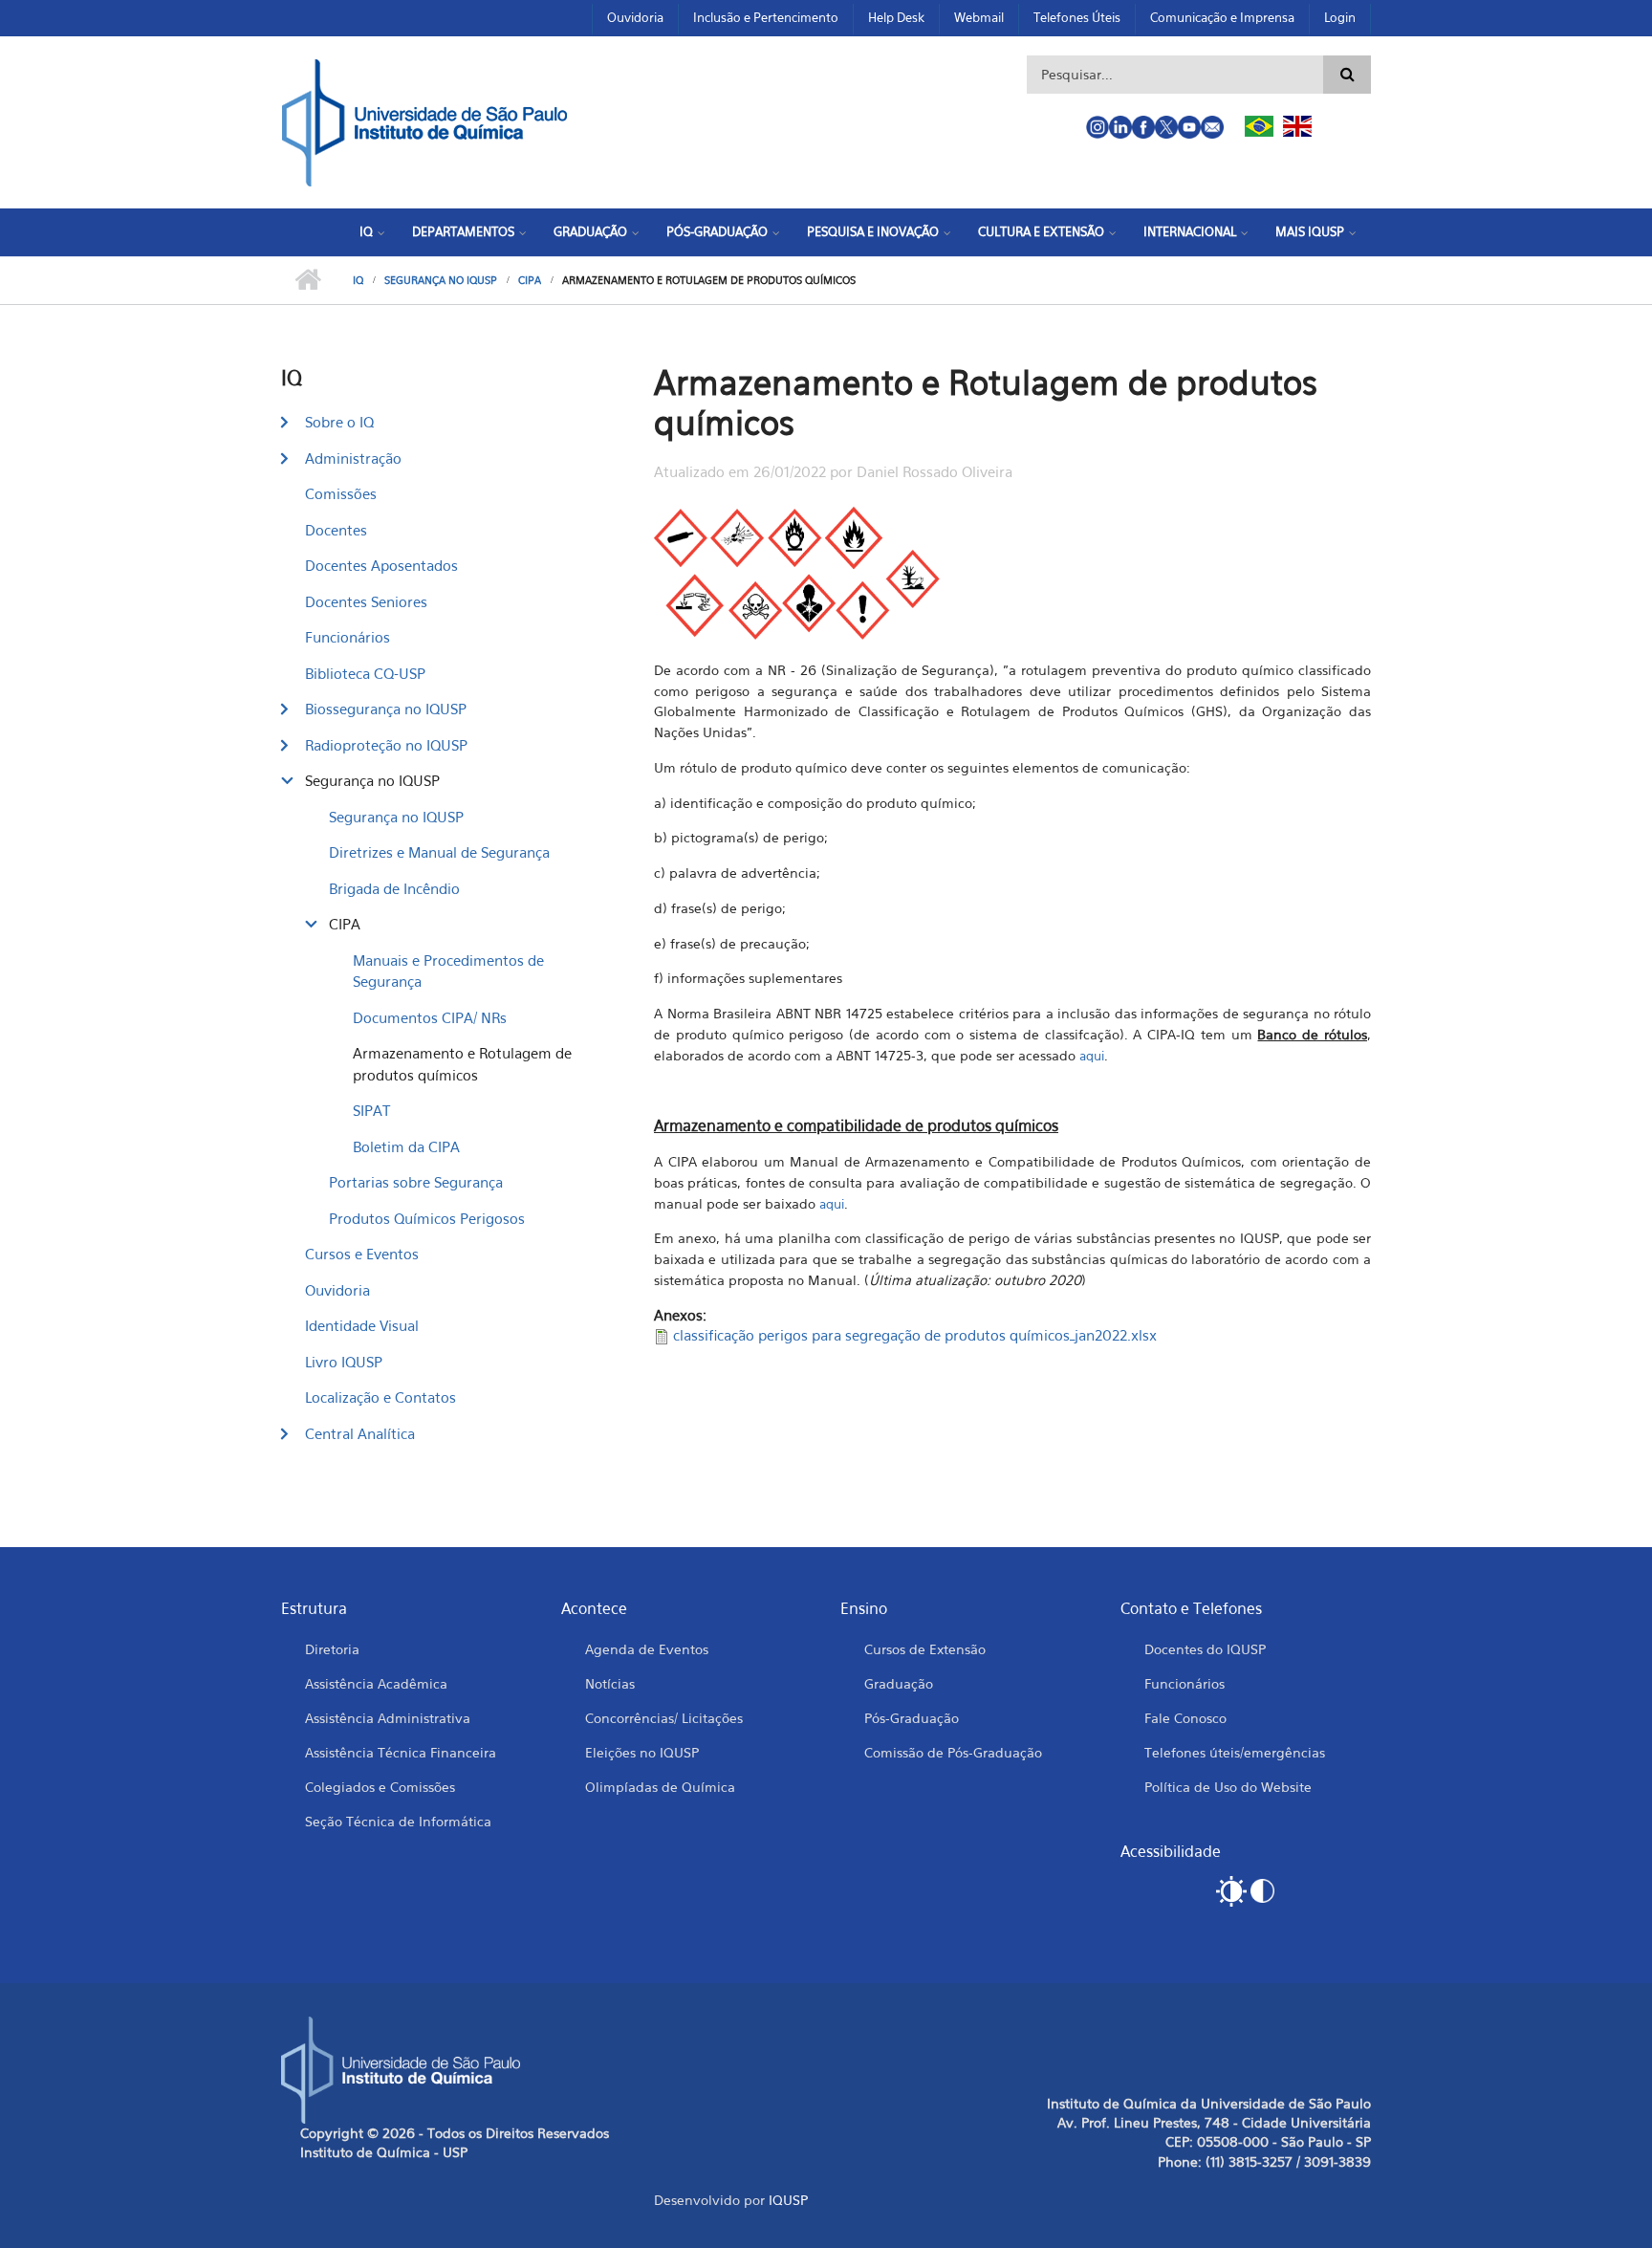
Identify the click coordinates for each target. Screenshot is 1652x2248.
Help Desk (896, 17)
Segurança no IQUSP (441, 280)
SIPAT (371, 1110)
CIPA (530, 280)
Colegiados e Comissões (380, 1787)
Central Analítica (360, 1433)
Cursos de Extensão (925, 1649)
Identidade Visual (362, 1325)
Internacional (1190, 231)
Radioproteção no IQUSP (386, 745)
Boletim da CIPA (406, 1146)
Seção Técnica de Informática (398, 1821)
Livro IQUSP (344, 1362)
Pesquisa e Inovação (873, 231)
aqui (1092, 1056)
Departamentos (463, 231)
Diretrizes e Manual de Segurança (439, 852)
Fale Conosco (1185, 1718)
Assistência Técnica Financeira (401, 1752)
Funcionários (348, 637)
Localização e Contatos (380, 1397)
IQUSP (788, 2200)
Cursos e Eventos (362, 1254)
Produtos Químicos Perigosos (427, 1218)
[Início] (424, 120)
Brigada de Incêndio (394, 888)
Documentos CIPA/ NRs (430, 1017)
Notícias (610, 1683)
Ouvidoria (635, 17)
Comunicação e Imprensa (1222, 17)
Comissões (341, 493)
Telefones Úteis (1077, 17)
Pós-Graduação (717, 231)
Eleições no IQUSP (642, 1752)
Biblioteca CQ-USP (365, 673)
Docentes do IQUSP (1205, 1649)
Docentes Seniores (366, 601)
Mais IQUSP (1310, 231)
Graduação (590, 231)
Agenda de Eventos (647, 1649)
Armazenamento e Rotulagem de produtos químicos (462, 1064)
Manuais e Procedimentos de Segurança (448, 971)
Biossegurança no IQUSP (386, 709)
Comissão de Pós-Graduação (953, 1752)
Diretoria (332, 1649)
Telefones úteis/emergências (1235, 1752)
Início (307, 280)
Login (1340, 17)
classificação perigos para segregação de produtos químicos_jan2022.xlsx (915, 1335)
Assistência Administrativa (388, 1718)
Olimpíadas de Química (660, 1787)
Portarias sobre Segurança (416, 1182)
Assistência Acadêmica (376, 1683)
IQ (366, 231)
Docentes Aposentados (381, 565)
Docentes (336, 530)
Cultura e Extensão (1041, 231)
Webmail (979, 17)
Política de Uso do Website (1228, 1787)
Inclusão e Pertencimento (766, 17)
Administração (353, 458)
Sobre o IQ (339, 422)
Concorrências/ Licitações (664, 1718)
